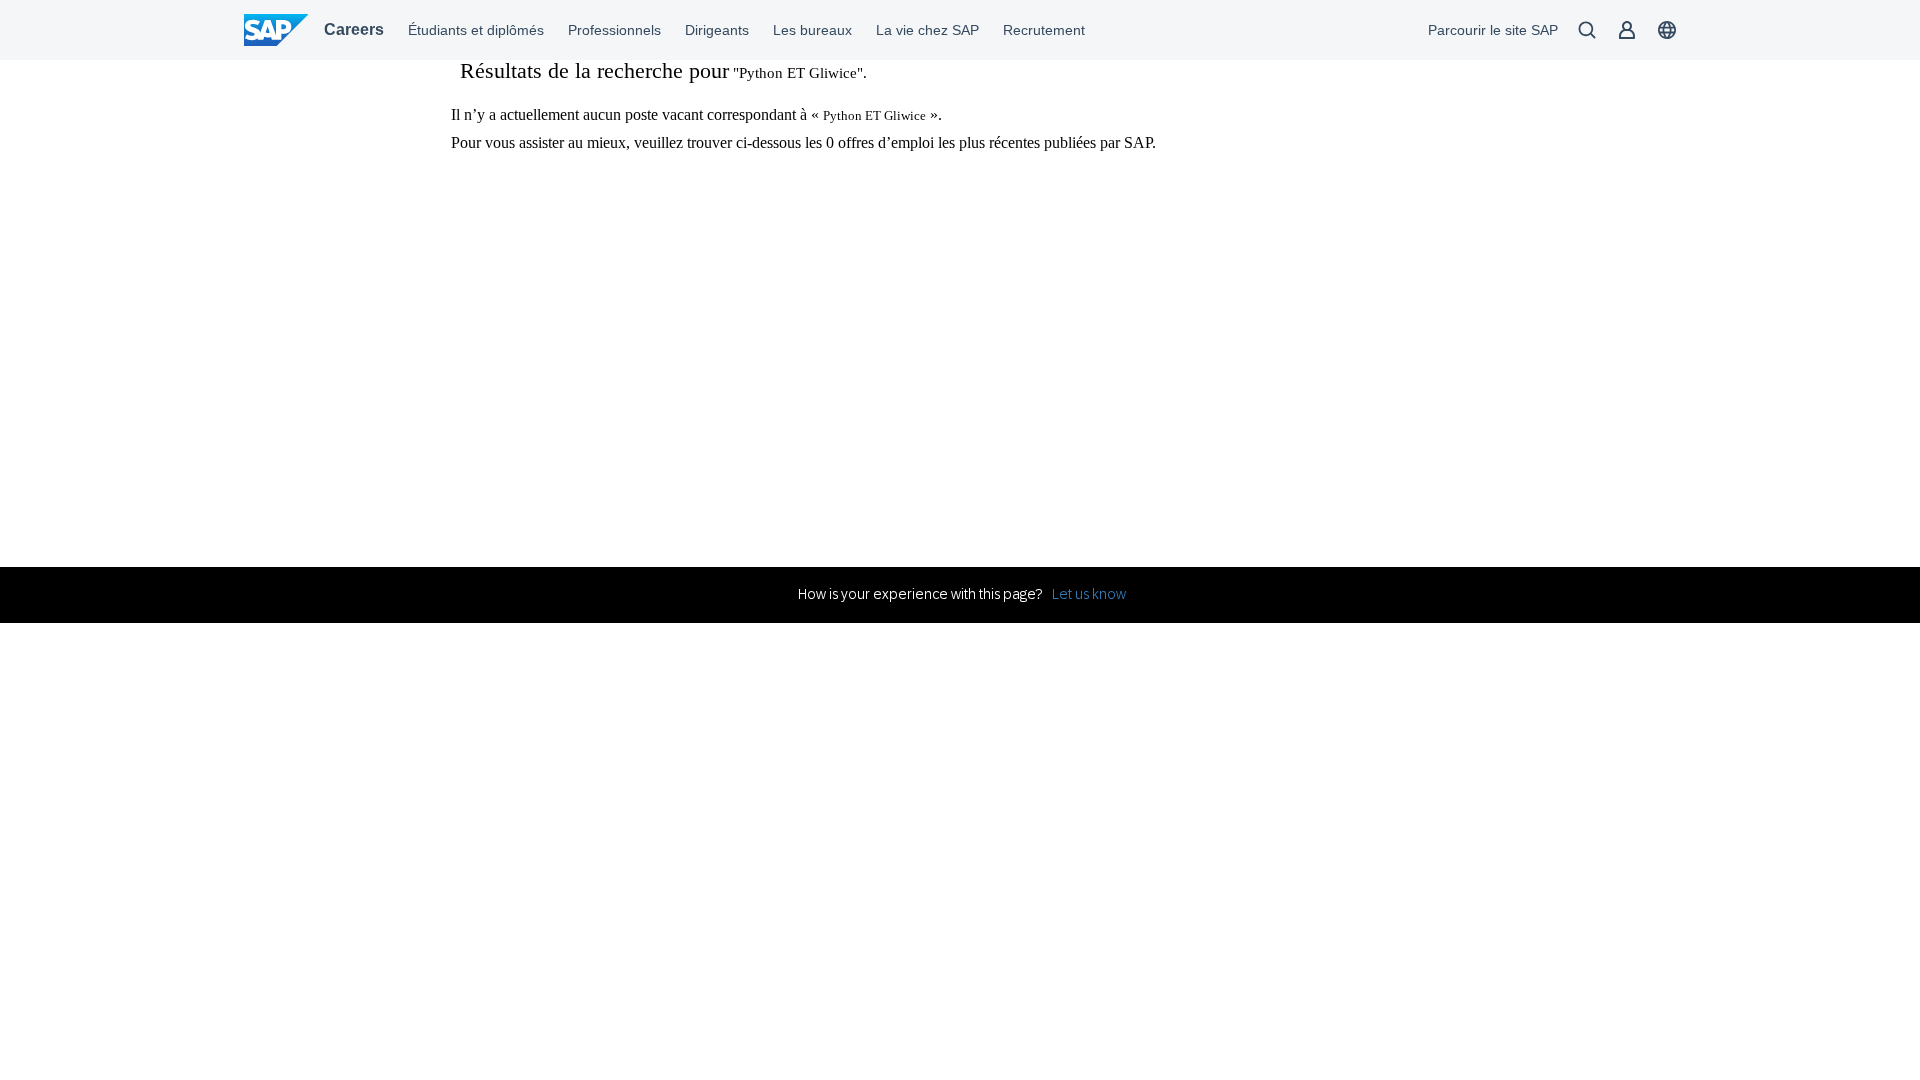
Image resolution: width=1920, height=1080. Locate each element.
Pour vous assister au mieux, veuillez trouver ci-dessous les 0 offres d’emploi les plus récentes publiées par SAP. (803, 142)
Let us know (1089, 594)
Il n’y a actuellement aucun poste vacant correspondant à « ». (696, 114)
